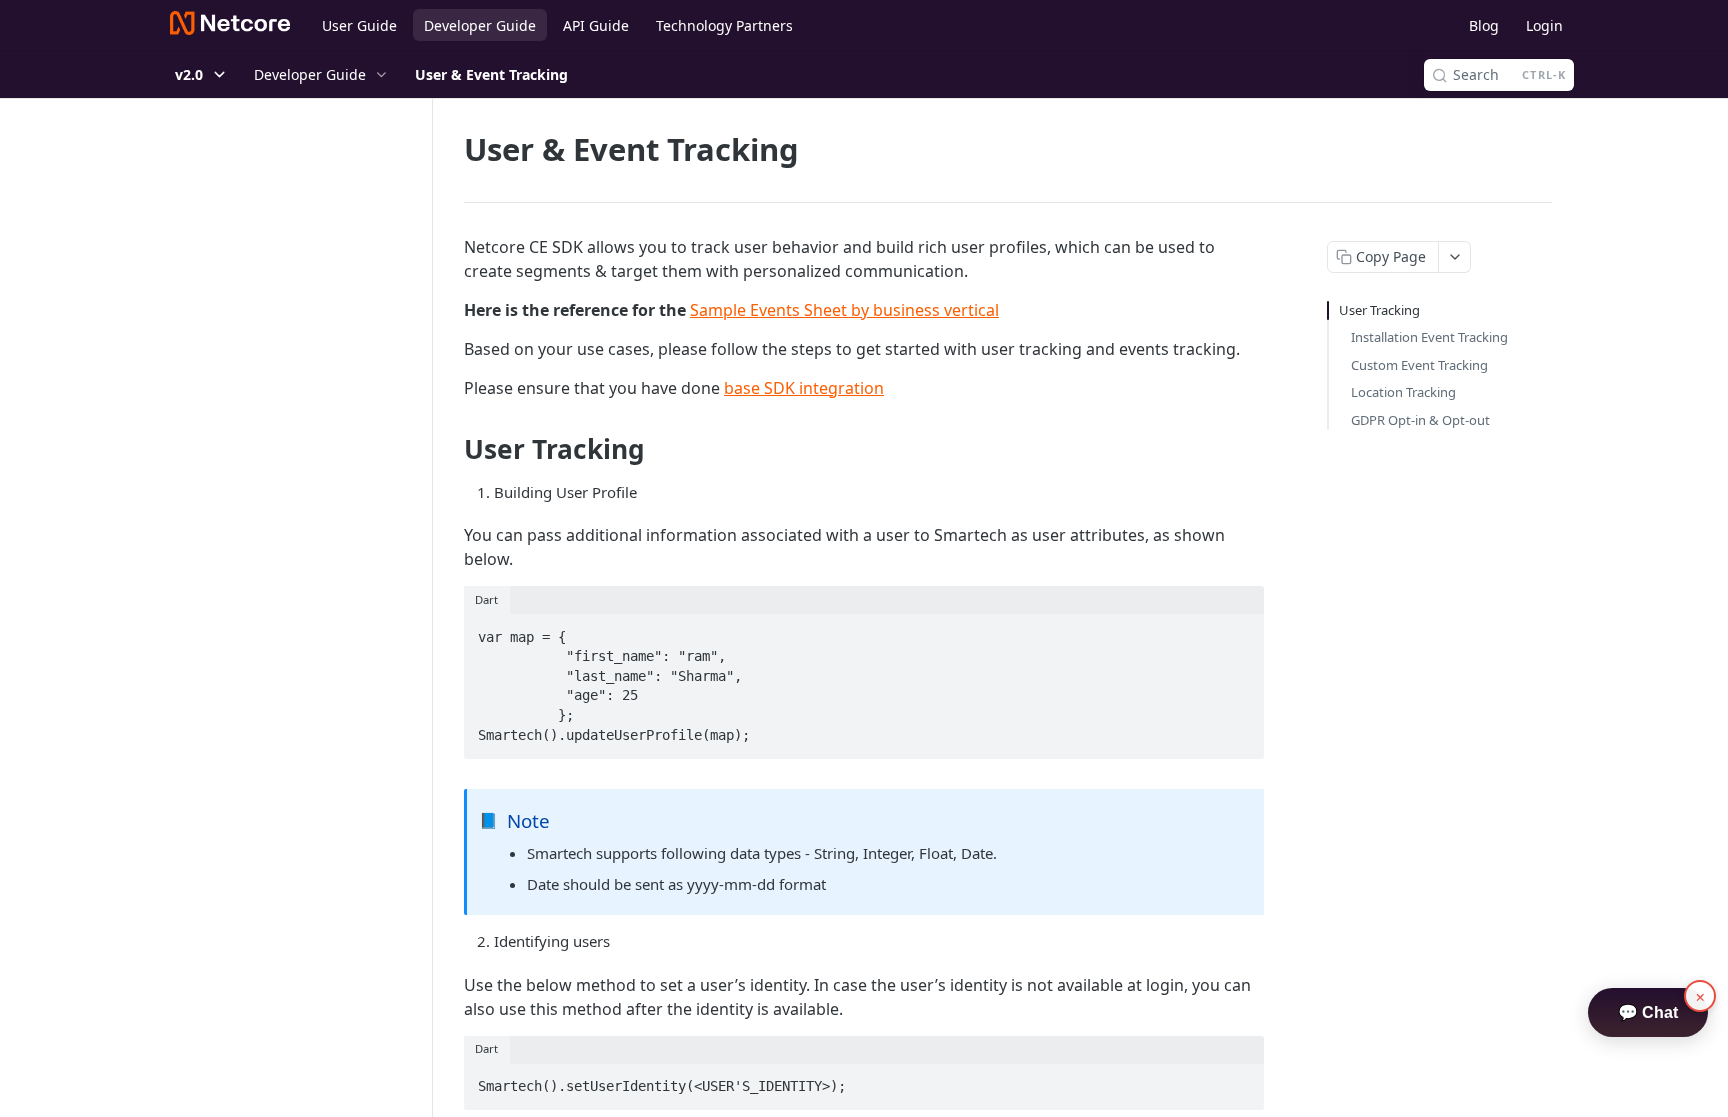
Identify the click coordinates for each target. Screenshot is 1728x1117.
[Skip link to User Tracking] (450, 449)
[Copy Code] (1240, 631)
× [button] (1700, 996)
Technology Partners (724, 25)
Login (1544, 25)
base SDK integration (804, 388)
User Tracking (1379, 310)
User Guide (359, 25)
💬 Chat (1648, 1012)
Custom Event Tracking (1419, 365)
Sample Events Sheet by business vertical (844, 310)
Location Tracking (1403, 392)
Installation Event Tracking (1429, 337)
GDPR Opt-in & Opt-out (1420, 420)
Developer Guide (480, 25)
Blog (1484, 25)
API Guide (596, 25)
